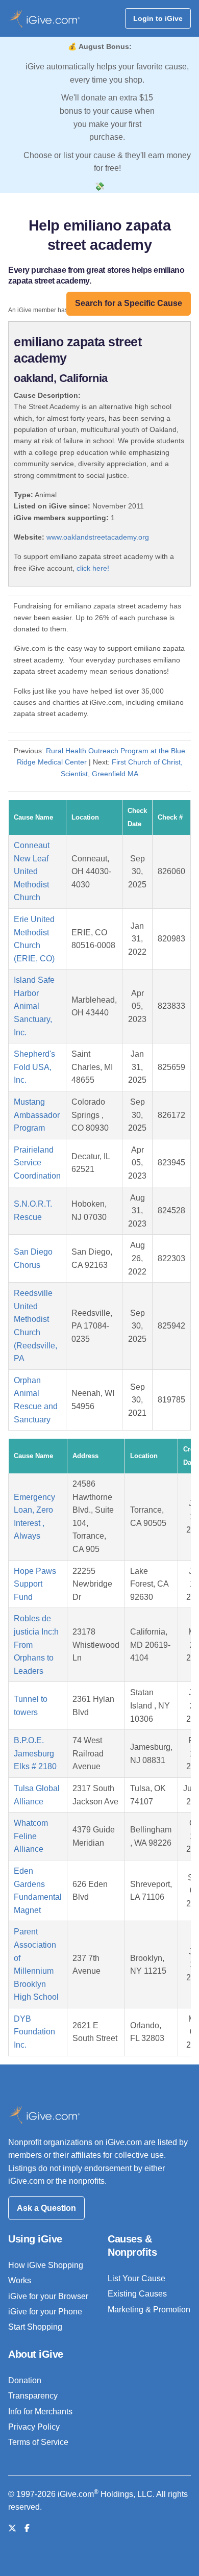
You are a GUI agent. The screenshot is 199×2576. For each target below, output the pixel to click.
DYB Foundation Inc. (34, 2032)
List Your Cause (136, 2278)
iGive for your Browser (48, 2296)
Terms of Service (38, 2442)
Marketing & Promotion (149, 2310)
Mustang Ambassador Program (37, 1115)
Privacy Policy (34, 2427)
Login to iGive (158, 18)
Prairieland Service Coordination (37, 1163)
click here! (93, 568)
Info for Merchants (40, 2412)
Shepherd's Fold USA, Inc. (34, 1067)
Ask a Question (46, 2208)
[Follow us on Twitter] (12, 2528)
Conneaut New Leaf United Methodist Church (32, 871)
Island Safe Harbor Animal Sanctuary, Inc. (34, 1006)
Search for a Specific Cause (129, 303)
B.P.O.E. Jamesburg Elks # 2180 (35, 1753)
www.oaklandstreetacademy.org (98, 537)
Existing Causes (137, 2294)
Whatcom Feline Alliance (31, 1836)
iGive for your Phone (45, 2312)
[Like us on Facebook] (27, 2528)
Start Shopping (35, 2327)
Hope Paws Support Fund (35, 1584)
